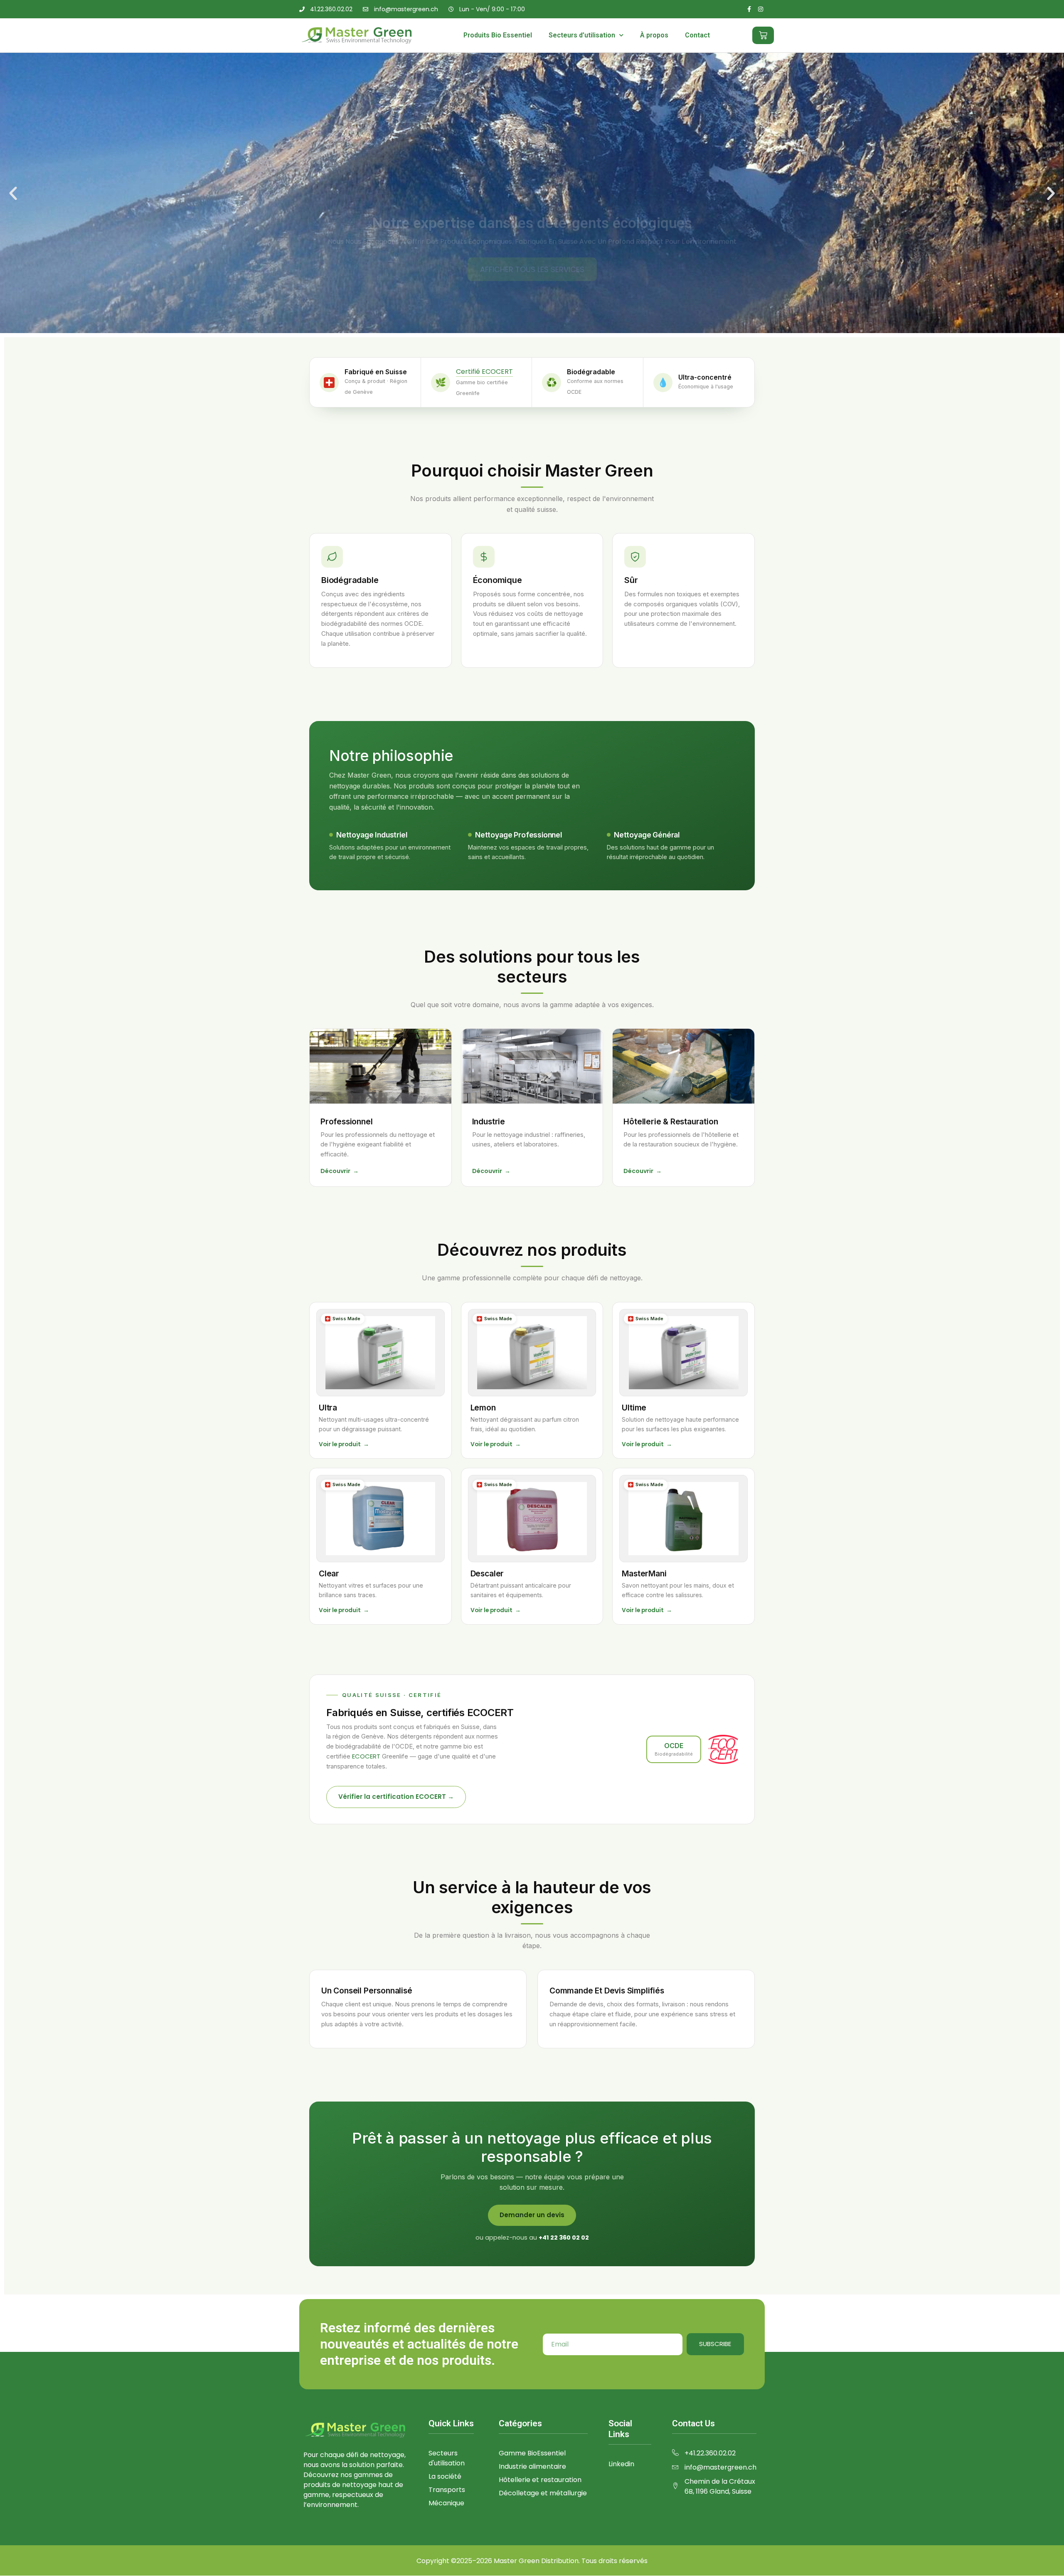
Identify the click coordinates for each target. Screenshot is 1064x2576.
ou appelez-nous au (532, 2238)
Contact (697, 35)
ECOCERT (366, 1756)
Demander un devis (532, 2215)
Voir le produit (344, 1444)
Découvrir (340, 1171)
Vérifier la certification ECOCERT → (396, 1797)
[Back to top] (1045, 2557)
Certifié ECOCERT (484, 372)
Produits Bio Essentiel (498, 35)
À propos (654, 35)
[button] (13, 193)
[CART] (763, 35)
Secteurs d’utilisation (582, 35)
